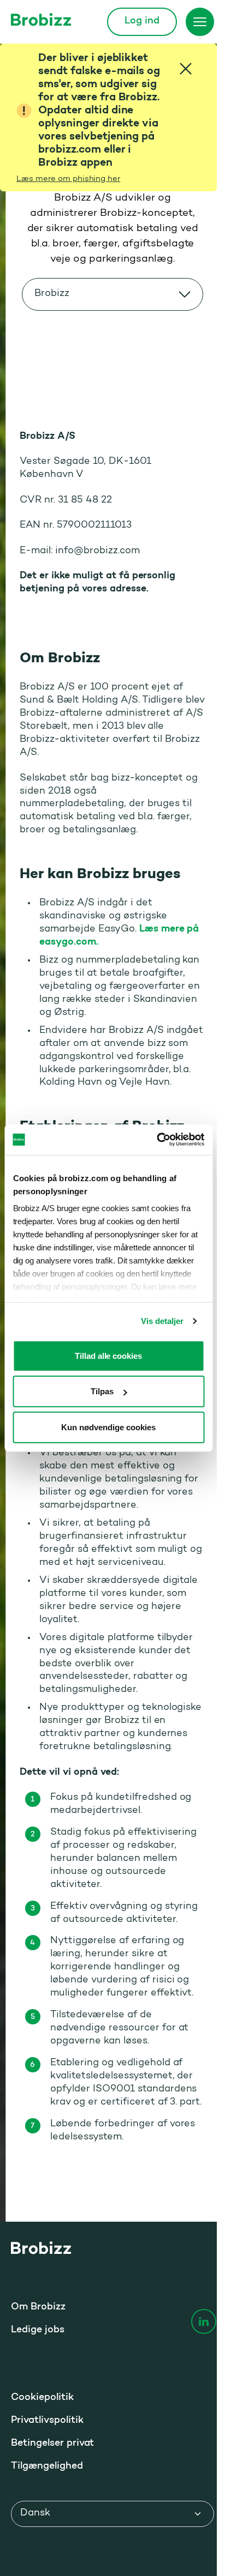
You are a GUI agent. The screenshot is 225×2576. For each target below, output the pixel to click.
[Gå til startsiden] (41, 19)
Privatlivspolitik (47, 2421)
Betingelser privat (52, 2444)
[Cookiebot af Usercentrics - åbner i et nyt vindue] (156, 1140)
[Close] (186, 69)
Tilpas (102, 1391)
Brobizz (52, 294)
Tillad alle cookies (108, 1355)
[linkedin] (204, 2321)
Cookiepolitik (42, 2398)
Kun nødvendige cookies (108, 1427)
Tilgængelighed (47, 2466)
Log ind (142, 21)
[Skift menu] (200, 22)
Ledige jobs (38, 2330)
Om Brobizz (38, 2307)
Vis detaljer (162, 1321)
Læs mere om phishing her (68, 179)
